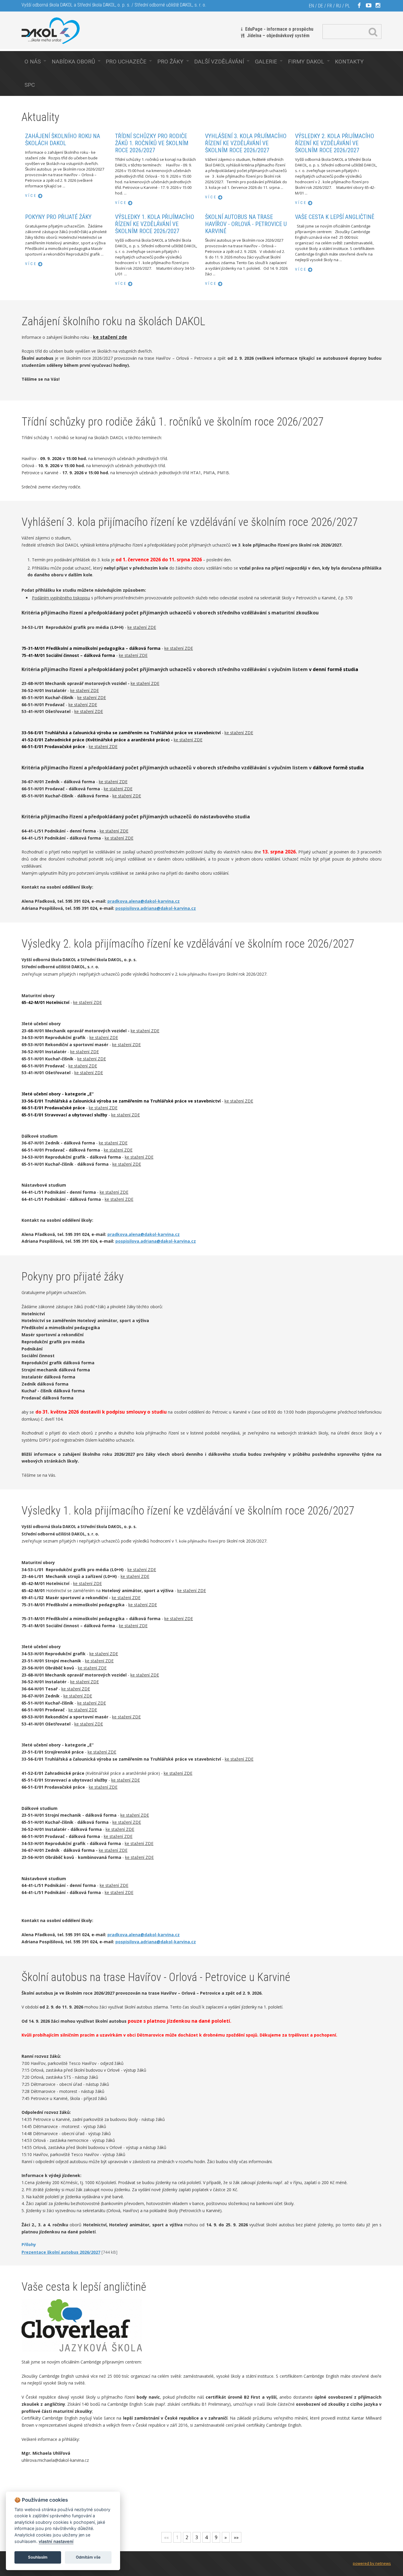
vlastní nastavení (56, 2541)
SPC (30, 85)
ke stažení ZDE (142, 627)
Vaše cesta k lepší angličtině (335, 217)
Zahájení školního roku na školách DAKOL (63, 140)
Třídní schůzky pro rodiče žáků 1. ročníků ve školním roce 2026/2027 (152, 143)
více (31, 196)
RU (339, 6)
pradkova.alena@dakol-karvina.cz (144, 901)
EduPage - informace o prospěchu (279, 29)
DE (321, 6)
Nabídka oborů (73, 62)
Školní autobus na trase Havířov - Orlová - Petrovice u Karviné (246, 224)
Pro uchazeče (126, 62)
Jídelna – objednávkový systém (278, 36)
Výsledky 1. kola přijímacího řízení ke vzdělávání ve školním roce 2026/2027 (155, 224)
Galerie (266, 62)
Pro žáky (170, 62)
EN (311, 6)
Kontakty (349, 62)
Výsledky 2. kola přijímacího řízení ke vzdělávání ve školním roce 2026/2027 (335, 143)
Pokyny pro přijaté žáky (58, 217)
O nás (33, 62)
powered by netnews (372, 2563)
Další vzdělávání (219, 62)
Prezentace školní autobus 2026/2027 (61, 2252)
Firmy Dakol (306, 62)
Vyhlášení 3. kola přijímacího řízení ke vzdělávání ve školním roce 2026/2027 (246, 143)
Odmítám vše (88, 2557)
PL (348, 6)
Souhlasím (38, 2557)
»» (236, 2537)
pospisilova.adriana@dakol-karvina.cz (156, 908)
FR (330, 6)
